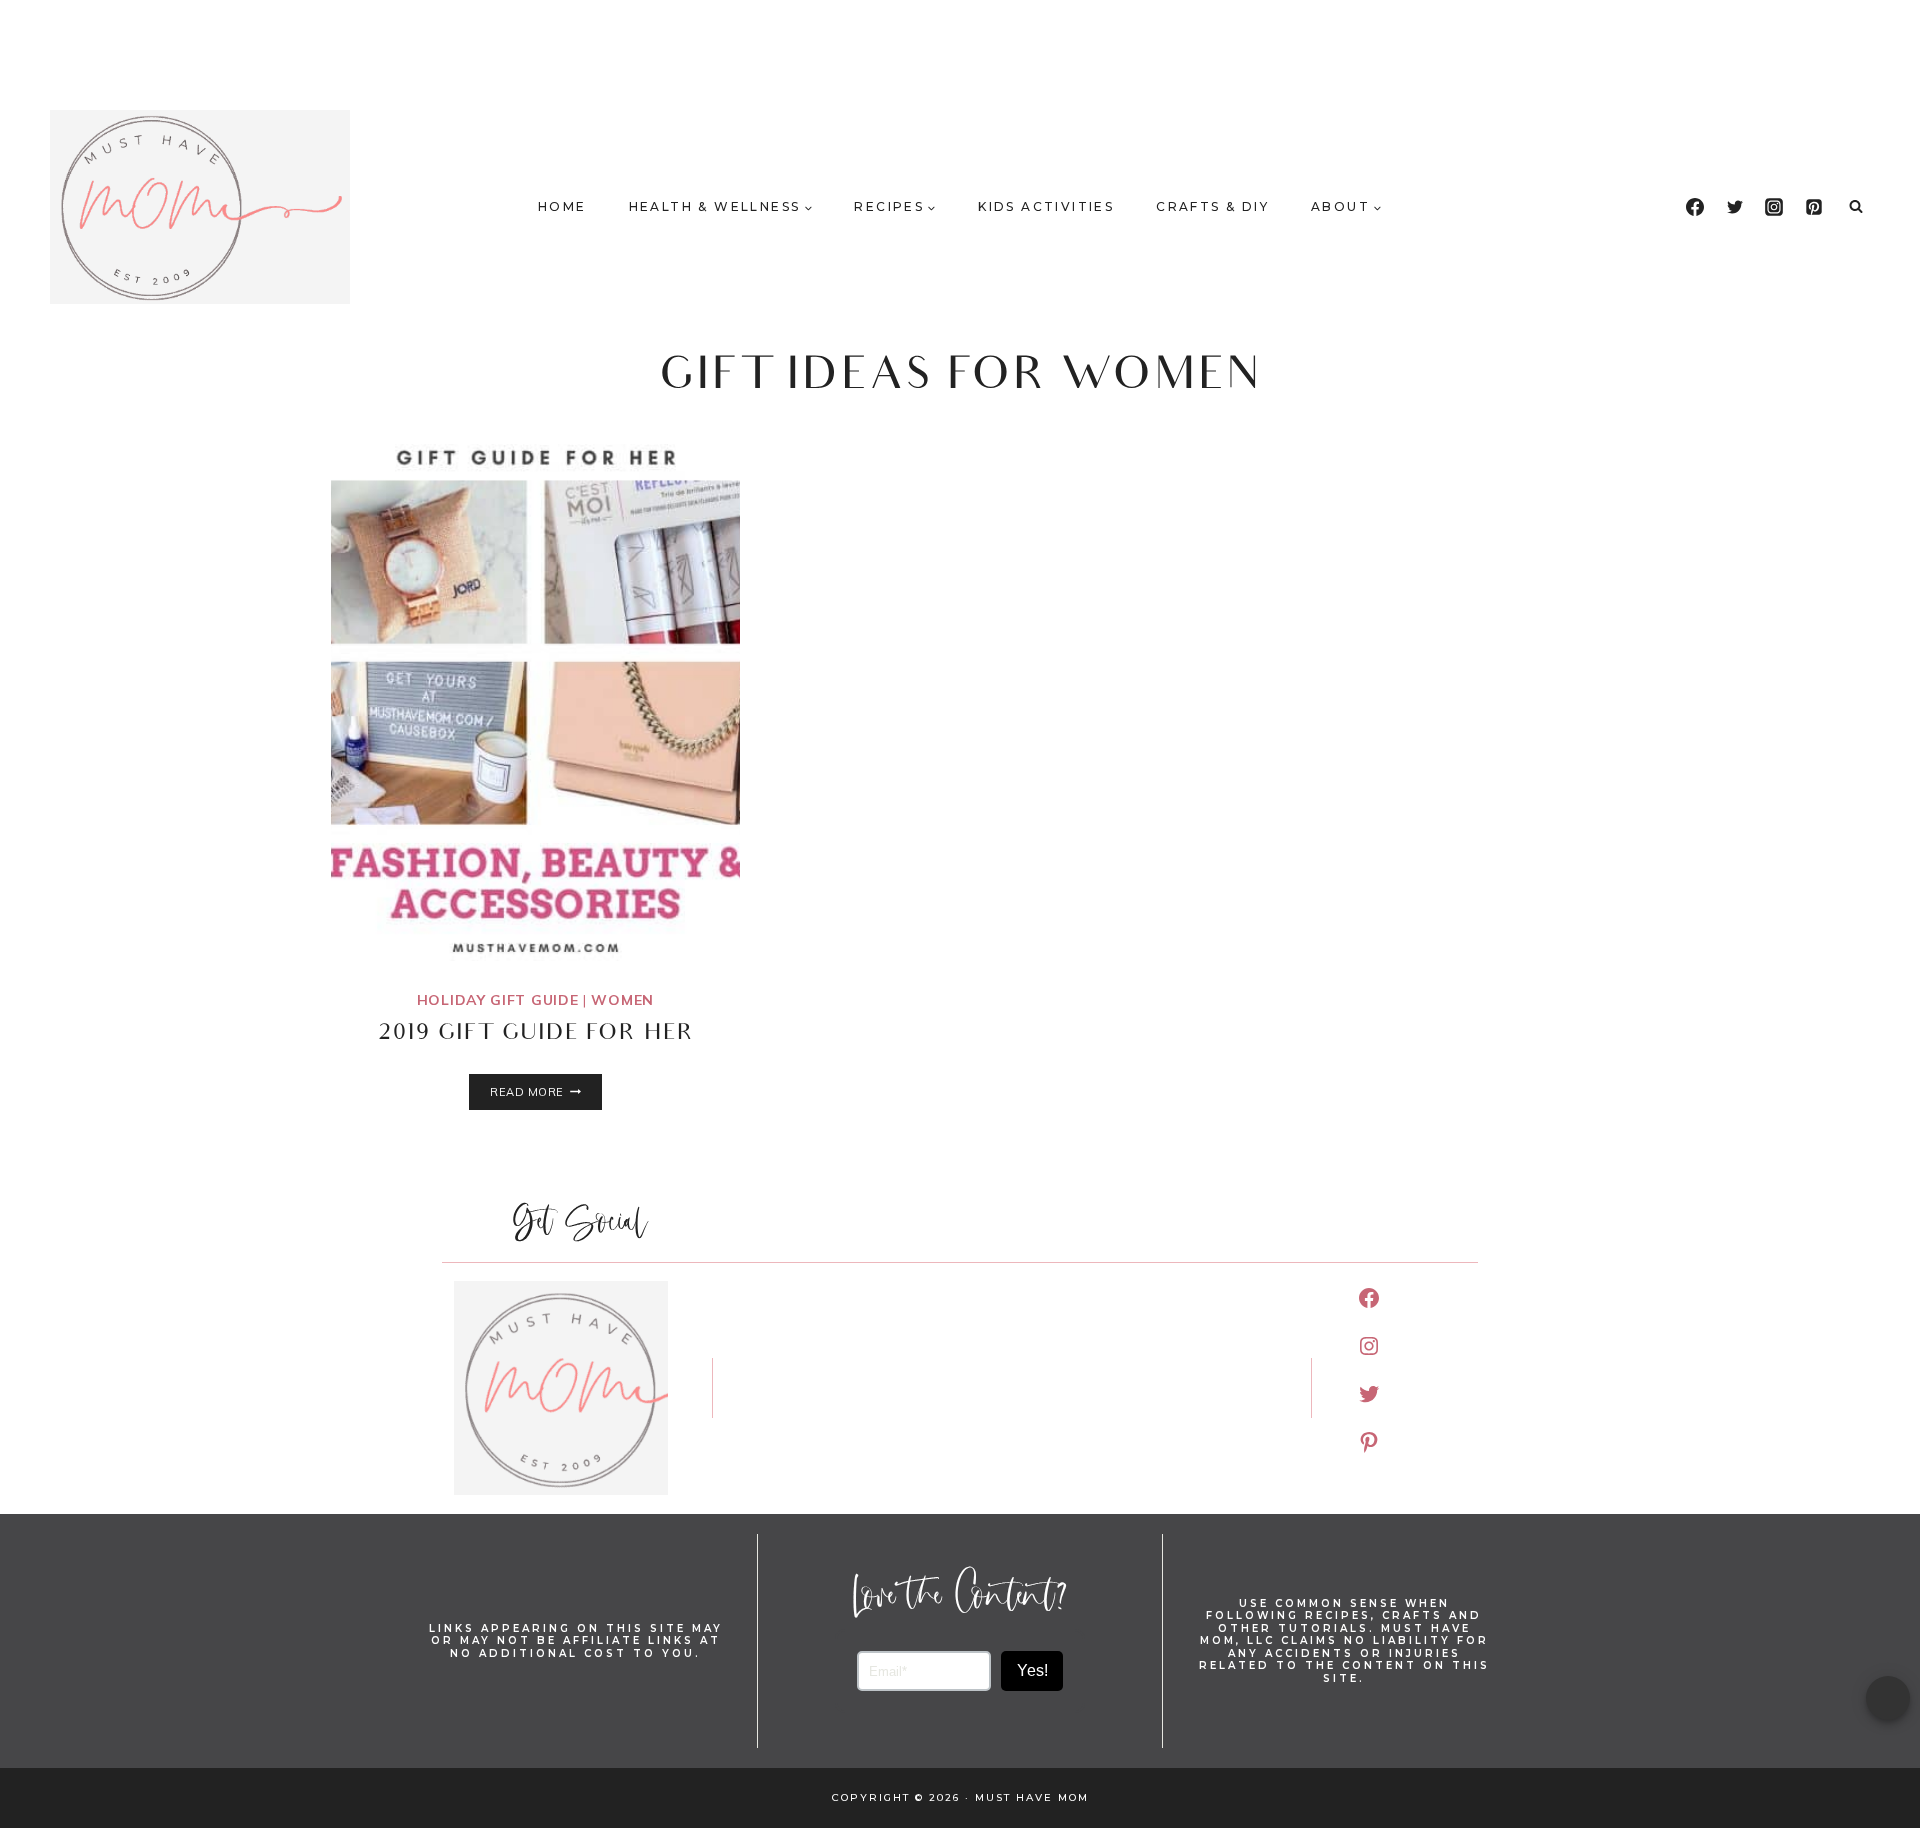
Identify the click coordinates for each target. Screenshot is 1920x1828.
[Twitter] (1735, 207)
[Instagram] (1774, 207)
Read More (545, 1092)
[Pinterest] (1814, 207)
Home (562, 206)
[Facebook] (1695, 207)
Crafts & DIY (1212, 206)
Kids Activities (1046, 206)
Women (622, 1000)
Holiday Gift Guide (498, 1000)
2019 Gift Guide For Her (535, 1034)
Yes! (1032, 1670)
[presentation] (535, 698)
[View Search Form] (1856, 207)
